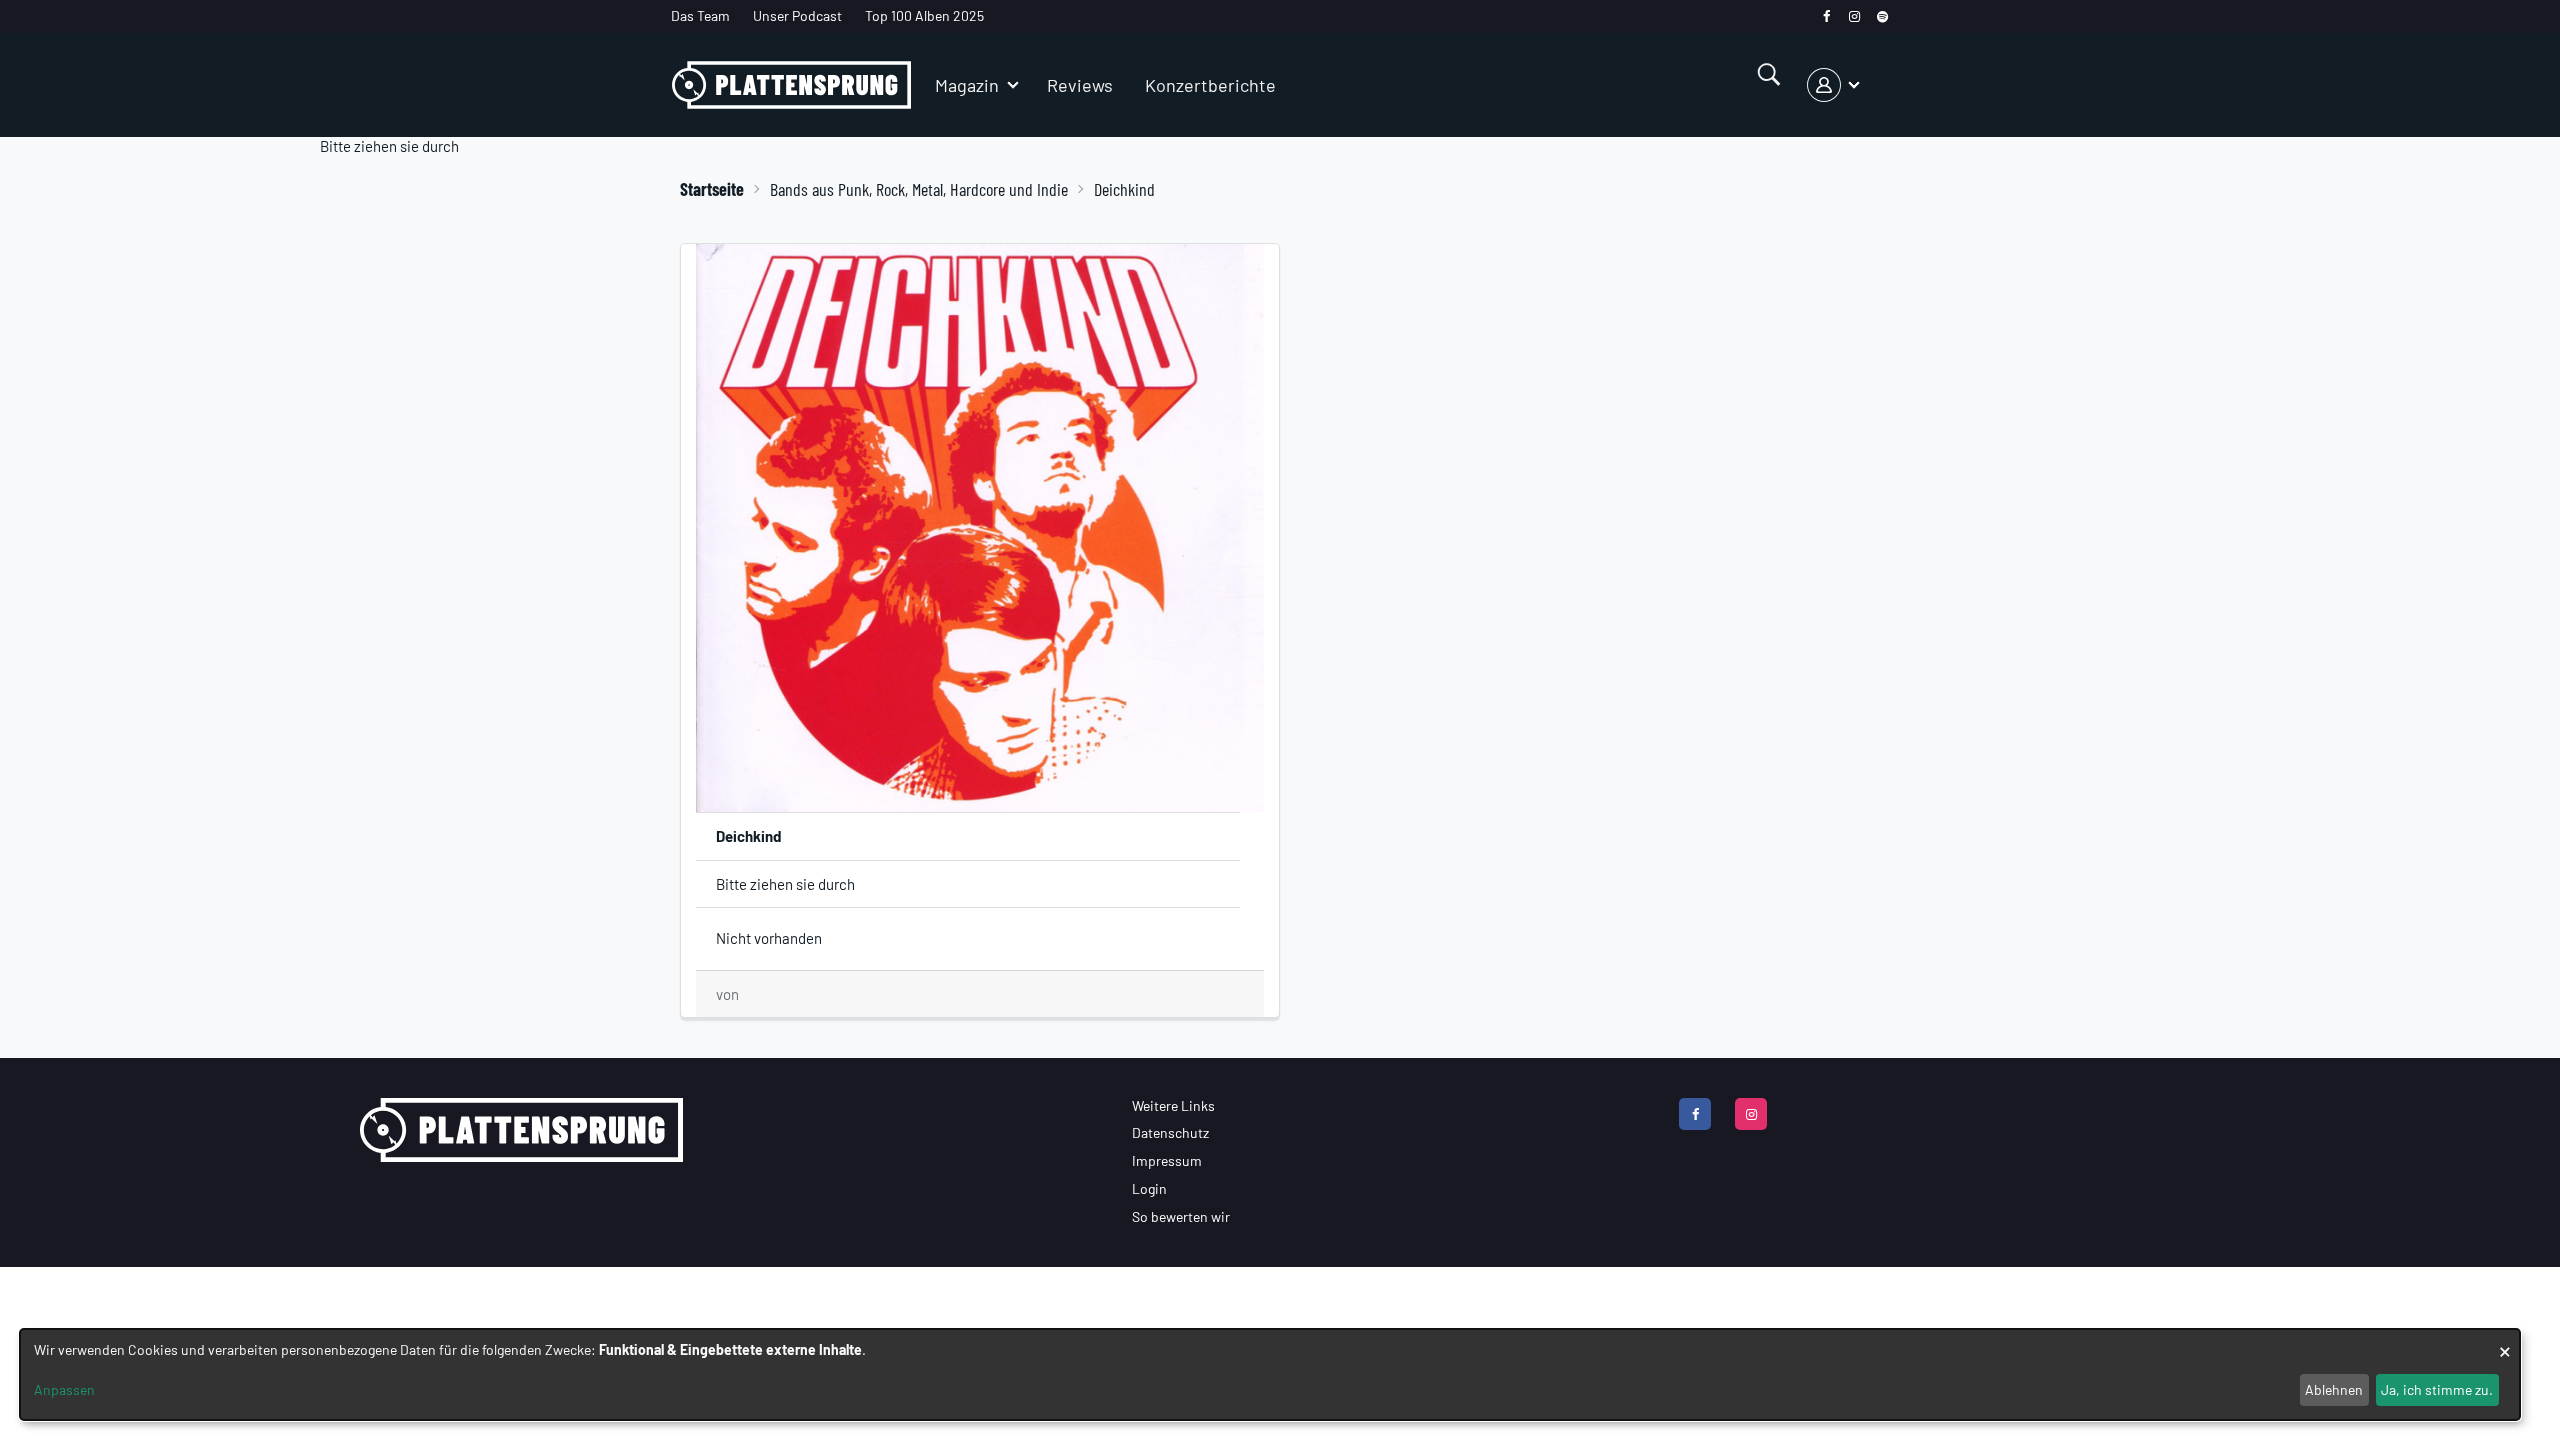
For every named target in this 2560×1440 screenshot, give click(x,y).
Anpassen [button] (64, 1389)
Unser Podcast (797, 15)
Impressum (1167, 1160)
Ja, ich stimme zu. (2437, 1389)
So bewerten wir (1181, 1216)
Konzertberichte (1210, 85)
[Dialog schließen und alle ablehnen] (2505, 1341)
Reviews (1080, 85)
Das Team (700, 15)
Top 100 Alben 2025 (924, 15)
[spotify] (1882, 16)
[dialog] (1270, 1374)
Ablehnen (2334, 1389)
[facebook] (1826, 16)
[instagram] (1854, 16)
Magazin (967, 85)
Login (1149, 1188)
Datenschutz (1170, 1132)
